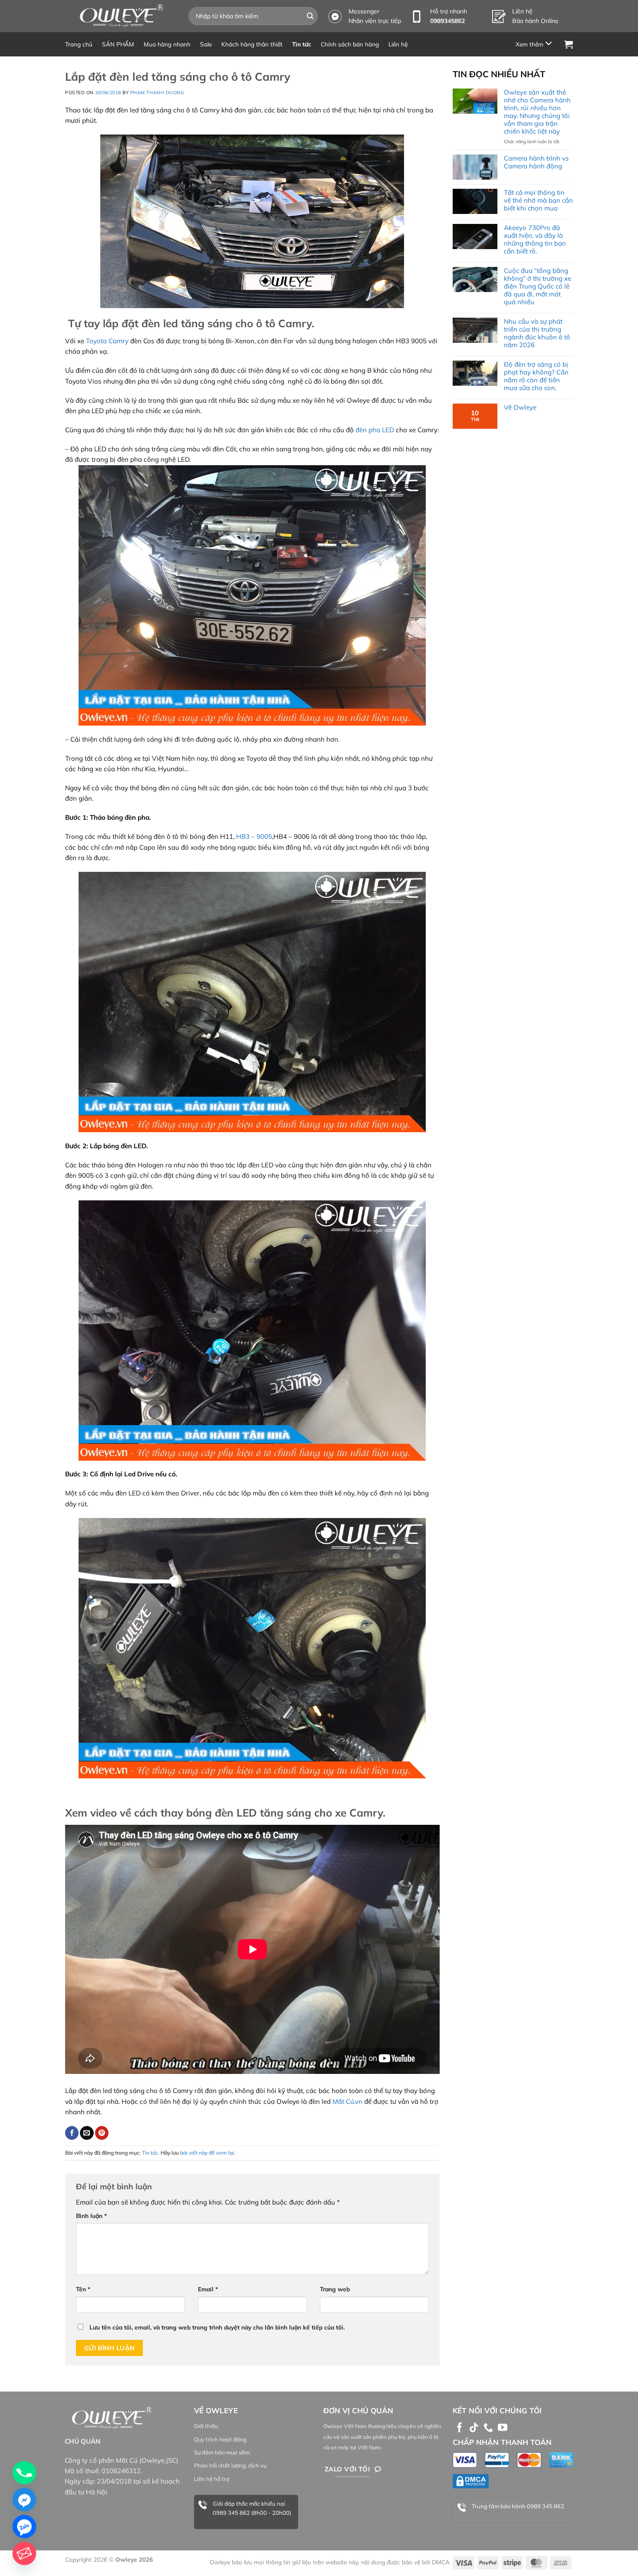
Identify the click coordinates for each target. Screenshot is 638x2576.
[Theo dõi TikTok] (474, 2428)
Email (208, 2289)
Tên (83, 2289)
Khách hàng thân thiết (252, 44)
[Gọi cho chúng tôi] (488, 2428)
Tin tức (302, 44)
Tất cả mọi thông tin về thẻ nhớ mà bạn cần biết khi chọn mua (538, 200)
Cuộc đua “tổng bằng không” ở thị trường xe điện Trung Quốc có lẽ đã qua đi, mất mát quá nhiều (538, 286)
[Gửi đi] (310, 16)
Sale (206, 44)
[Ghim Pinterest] (102, 2133)
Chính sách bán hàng (350, 44)
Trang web (335, 2289)
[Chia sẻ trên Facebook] (72, 2133)
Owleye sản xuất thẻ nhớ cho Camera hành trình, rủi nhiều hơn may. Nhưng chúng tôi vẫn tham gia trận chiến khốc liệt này (537, 112)
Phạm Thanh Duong (157, 92)
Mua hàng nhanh (167, 44)
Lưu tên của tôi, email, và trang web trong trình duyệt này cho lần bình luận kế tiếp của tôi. (217, 2327)
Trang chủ (79, 44)
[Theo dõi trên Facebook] (460, 2428)
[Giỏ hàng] (569, 44)
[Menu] (535, 44)
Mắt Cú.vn (347, 2101)
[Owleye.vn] (120, 16)
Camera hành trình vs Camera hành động (536, 162)
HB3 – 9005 (254, 836)
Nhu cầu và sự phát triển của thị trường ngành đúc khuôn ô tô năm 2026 (537, 333)
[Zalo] (24, 2527)
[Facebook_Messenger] (24, 2500)
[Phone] (24, 2473)
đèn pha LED (376, 430)
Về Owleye (520, 407)
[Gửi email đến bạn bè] (87, 2133)
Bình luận (91, 2216)
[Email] (24, 2553)
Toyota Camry (106, 341)
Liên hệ (398, 44)
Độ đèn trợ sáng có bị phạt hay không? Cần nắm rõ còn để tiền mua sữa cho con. (536, 376)
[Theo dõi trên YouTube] (503, 2428)
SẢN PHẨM (118, 44)
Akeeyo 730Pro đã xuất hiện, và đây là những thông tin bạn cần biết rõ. (535, 240)
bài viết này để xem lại (207, 2153)
